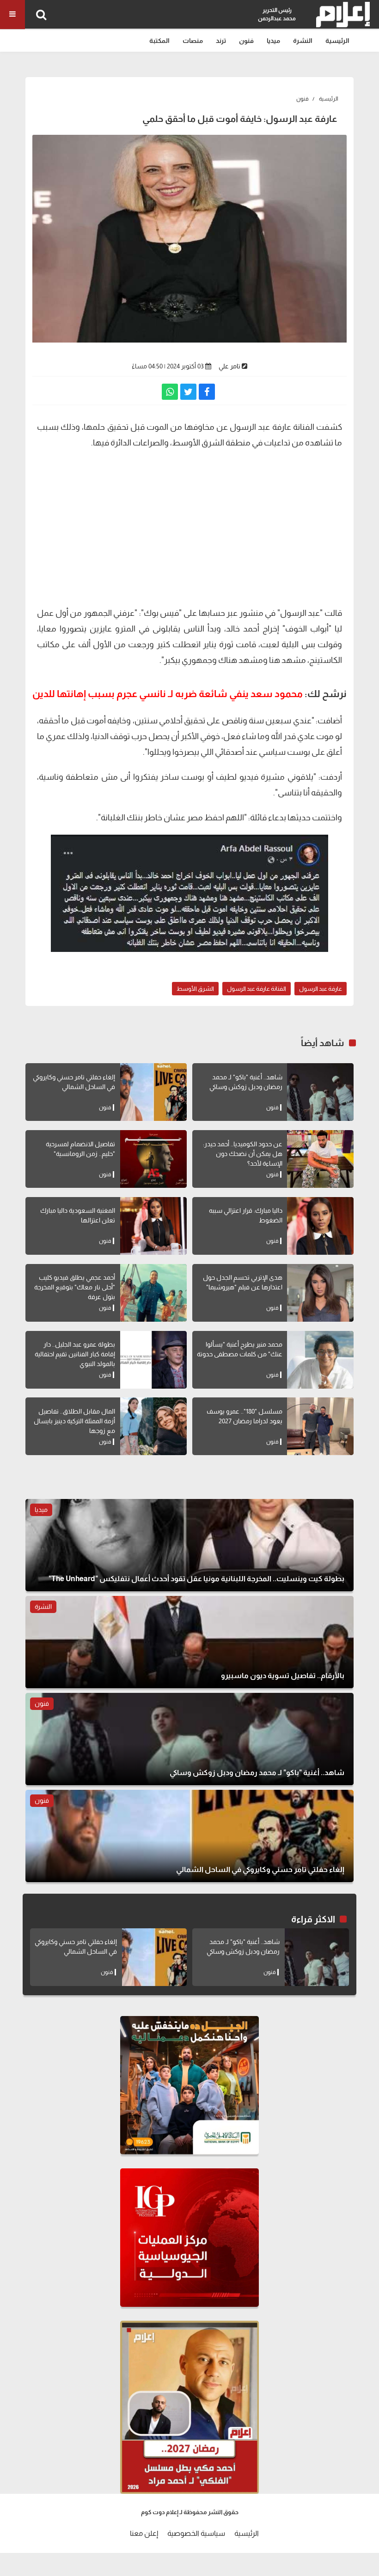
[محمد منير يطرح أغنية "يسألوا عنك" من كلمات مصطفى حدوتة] (320, 1360)
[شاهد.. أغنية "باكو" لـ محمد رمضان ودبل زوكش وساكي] (320, 1092)
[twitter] (188, 392)
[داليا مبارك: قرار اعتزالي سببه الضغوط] (320, 1226)
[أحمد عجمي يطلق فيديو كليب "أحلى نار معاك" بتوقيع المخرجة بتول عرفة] (153, 1293)
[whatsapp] (170, 392)
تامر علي (229, 366)
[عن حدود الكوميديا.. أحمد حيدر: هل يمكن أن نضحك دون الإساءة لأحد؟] (320, 1159)
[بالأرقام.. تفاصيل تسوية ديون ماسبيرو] (189, 1642)
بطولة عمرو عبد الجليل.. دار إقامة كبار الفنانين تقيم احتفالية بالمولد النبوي (75, 1354)
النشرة (303, 41)
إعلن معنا (144, 2533)
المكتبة (159, 41)
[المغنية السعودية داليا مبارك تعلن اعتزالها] (153, 1226)
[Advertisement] (189, 531)
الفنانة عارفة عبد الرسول (257, 989)
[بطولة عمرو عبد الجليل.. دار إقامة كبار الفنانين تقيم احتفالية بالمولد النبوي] (153, 1360)
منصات (193, 41)
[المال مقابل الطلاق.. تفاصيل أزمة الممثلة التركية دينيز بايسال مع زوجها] (153, 1426)
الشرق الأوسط (195, 989)
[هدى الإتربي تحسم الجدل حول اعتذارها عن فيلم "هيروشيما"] (320, 1293)
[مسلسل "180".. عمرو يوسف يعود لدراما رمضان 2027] (320, 1426)
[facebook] (207, 392)
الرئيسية (337, 41)
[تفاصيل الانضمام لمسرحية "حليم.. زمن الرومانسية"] (153, 1159)
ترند (221, 41)
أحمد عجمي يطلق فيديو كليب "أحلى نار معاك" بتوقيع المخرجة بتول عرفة (75, 1287)
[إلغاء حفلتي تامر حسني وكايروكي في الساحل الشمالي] (153, 1092)
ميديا (273, 41)
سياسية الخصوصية (196, 2533)
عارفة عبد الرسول (321, 989)
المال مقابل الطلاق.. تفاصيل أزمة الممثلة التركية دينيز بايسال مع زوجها (74, 1421)
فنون (246, 41)
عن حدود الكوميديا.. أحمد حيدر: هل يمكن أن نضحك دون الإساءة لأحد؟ (243, 1154)
